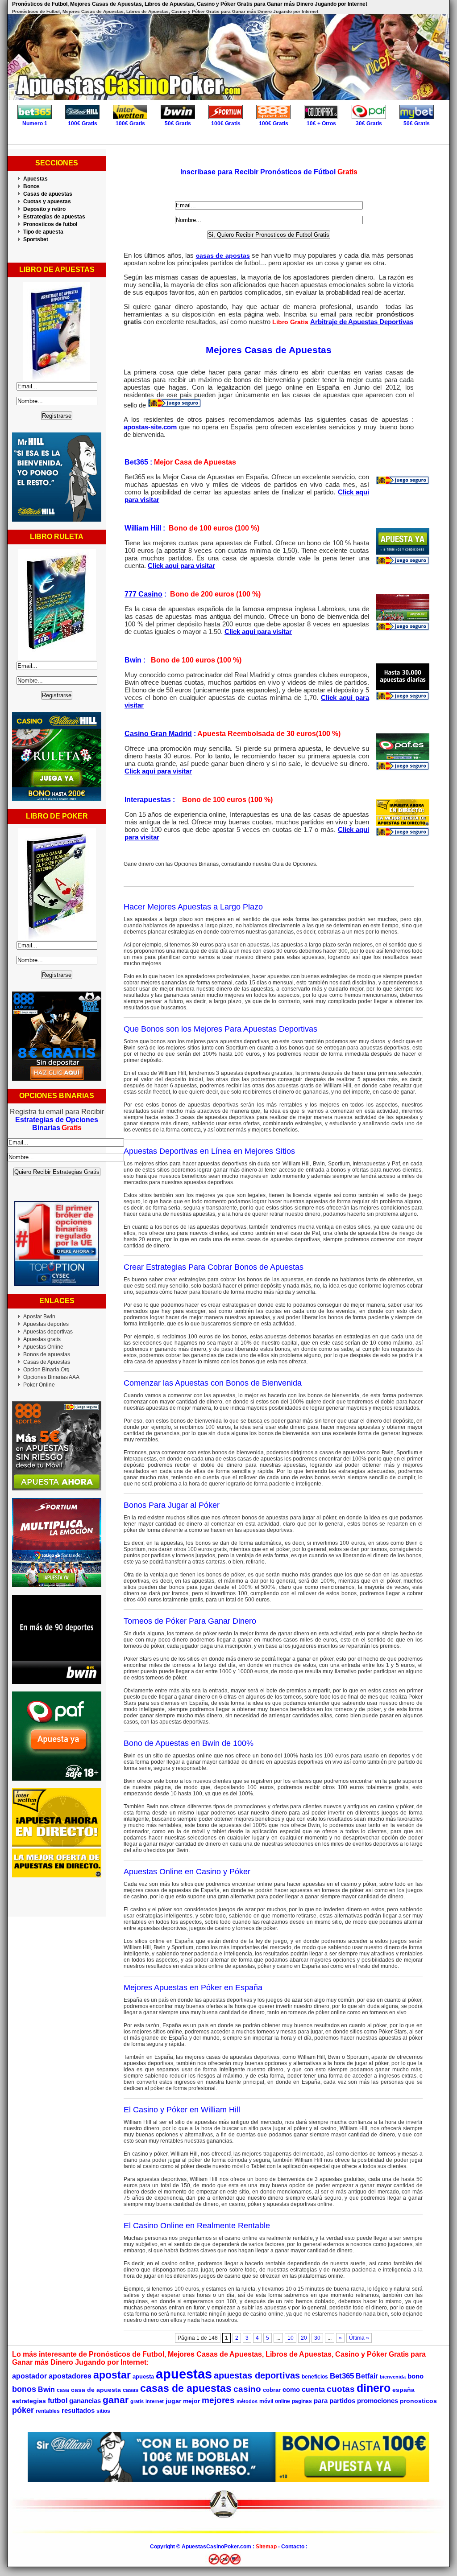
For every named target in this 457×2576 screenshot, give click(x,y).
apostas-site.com (150, 427)
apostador (29, 2376)
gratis (137, 2401)
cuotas (341, 2389)
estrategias (29, 2401)
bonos (24, 2389)
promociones (378, 2401)
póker (23, 2410)
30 (317, 2338)
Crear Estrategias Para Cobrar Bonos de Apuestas (214, 1267)
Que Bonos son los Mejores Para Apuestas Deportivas (220, 1029)
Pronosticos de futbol (50, 224)
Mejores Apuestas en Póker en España (193, 1988)
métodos (247, 2401)
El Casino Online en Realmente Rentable (197, 2226)
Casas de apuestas (48, 194)
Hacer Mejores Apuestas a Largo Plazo (193, 907)
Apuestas (35, 179)
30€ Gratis (369, 123)
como (291, 2389)
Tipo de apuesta (43, 232)
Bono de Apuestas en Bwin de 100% (189, 1743)
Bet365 (342, 2376)
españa (403, 2390)
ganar (116, 2400)
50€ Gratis (178, 123)
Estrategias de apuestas (54, 217)
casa (63, 2390)
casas (131, 2390)
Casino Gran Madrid (158, 734)
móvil (266, 2401)
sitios (103, 2411)
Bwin (46, 2389)
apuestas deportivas (257, 2375)
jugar (173, 2401)
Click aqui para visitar (181, 566)
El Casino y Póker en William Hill (182, 2110)
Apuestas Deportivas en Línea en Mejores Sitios (209, 1151)
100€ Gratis (83, 123)
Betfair (367, 2376)
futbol (58, 2400)
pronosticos (418, 2401)
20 (304, 2338)
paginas (302, 2401)
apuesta (143, 2376)
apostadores (70, 2376)
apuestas (184, 2374)
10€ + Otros (321, 123)
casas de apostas (223, 255)
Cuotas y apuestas (47, 202)
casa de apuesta (96, 2390)
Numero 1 (35, 123)
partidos (342, 2401)
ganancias (85, 2401)
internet (155, 2401)
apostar (112, 2375)
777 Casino (143, 594)
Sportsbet (36, 239)
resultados (78, 2410)
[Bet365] (403, 483)
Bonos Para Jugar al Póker (172, 1505)
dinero (374, 2388)
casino (247, 2389)
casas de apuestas (186, 2388)
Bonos (31, 186)
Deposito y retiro (44, 209)
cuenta (313, 2389)
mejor (191, 2401)
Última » (359, 2338)
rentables (48, 2411)
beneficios (315, 2377)
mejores (218, 2400)
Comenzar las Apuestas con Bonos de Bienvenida (213, 1383)
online (283, 2401)
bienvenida (393, 2377)
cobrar (272, 2390)
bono (415, 2376)
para (321, 2401)
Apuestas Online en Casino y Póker (187, 1872)
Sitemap (266, 2547)
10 (291, 2338)
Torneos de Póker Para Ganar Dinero (190, 1621)
